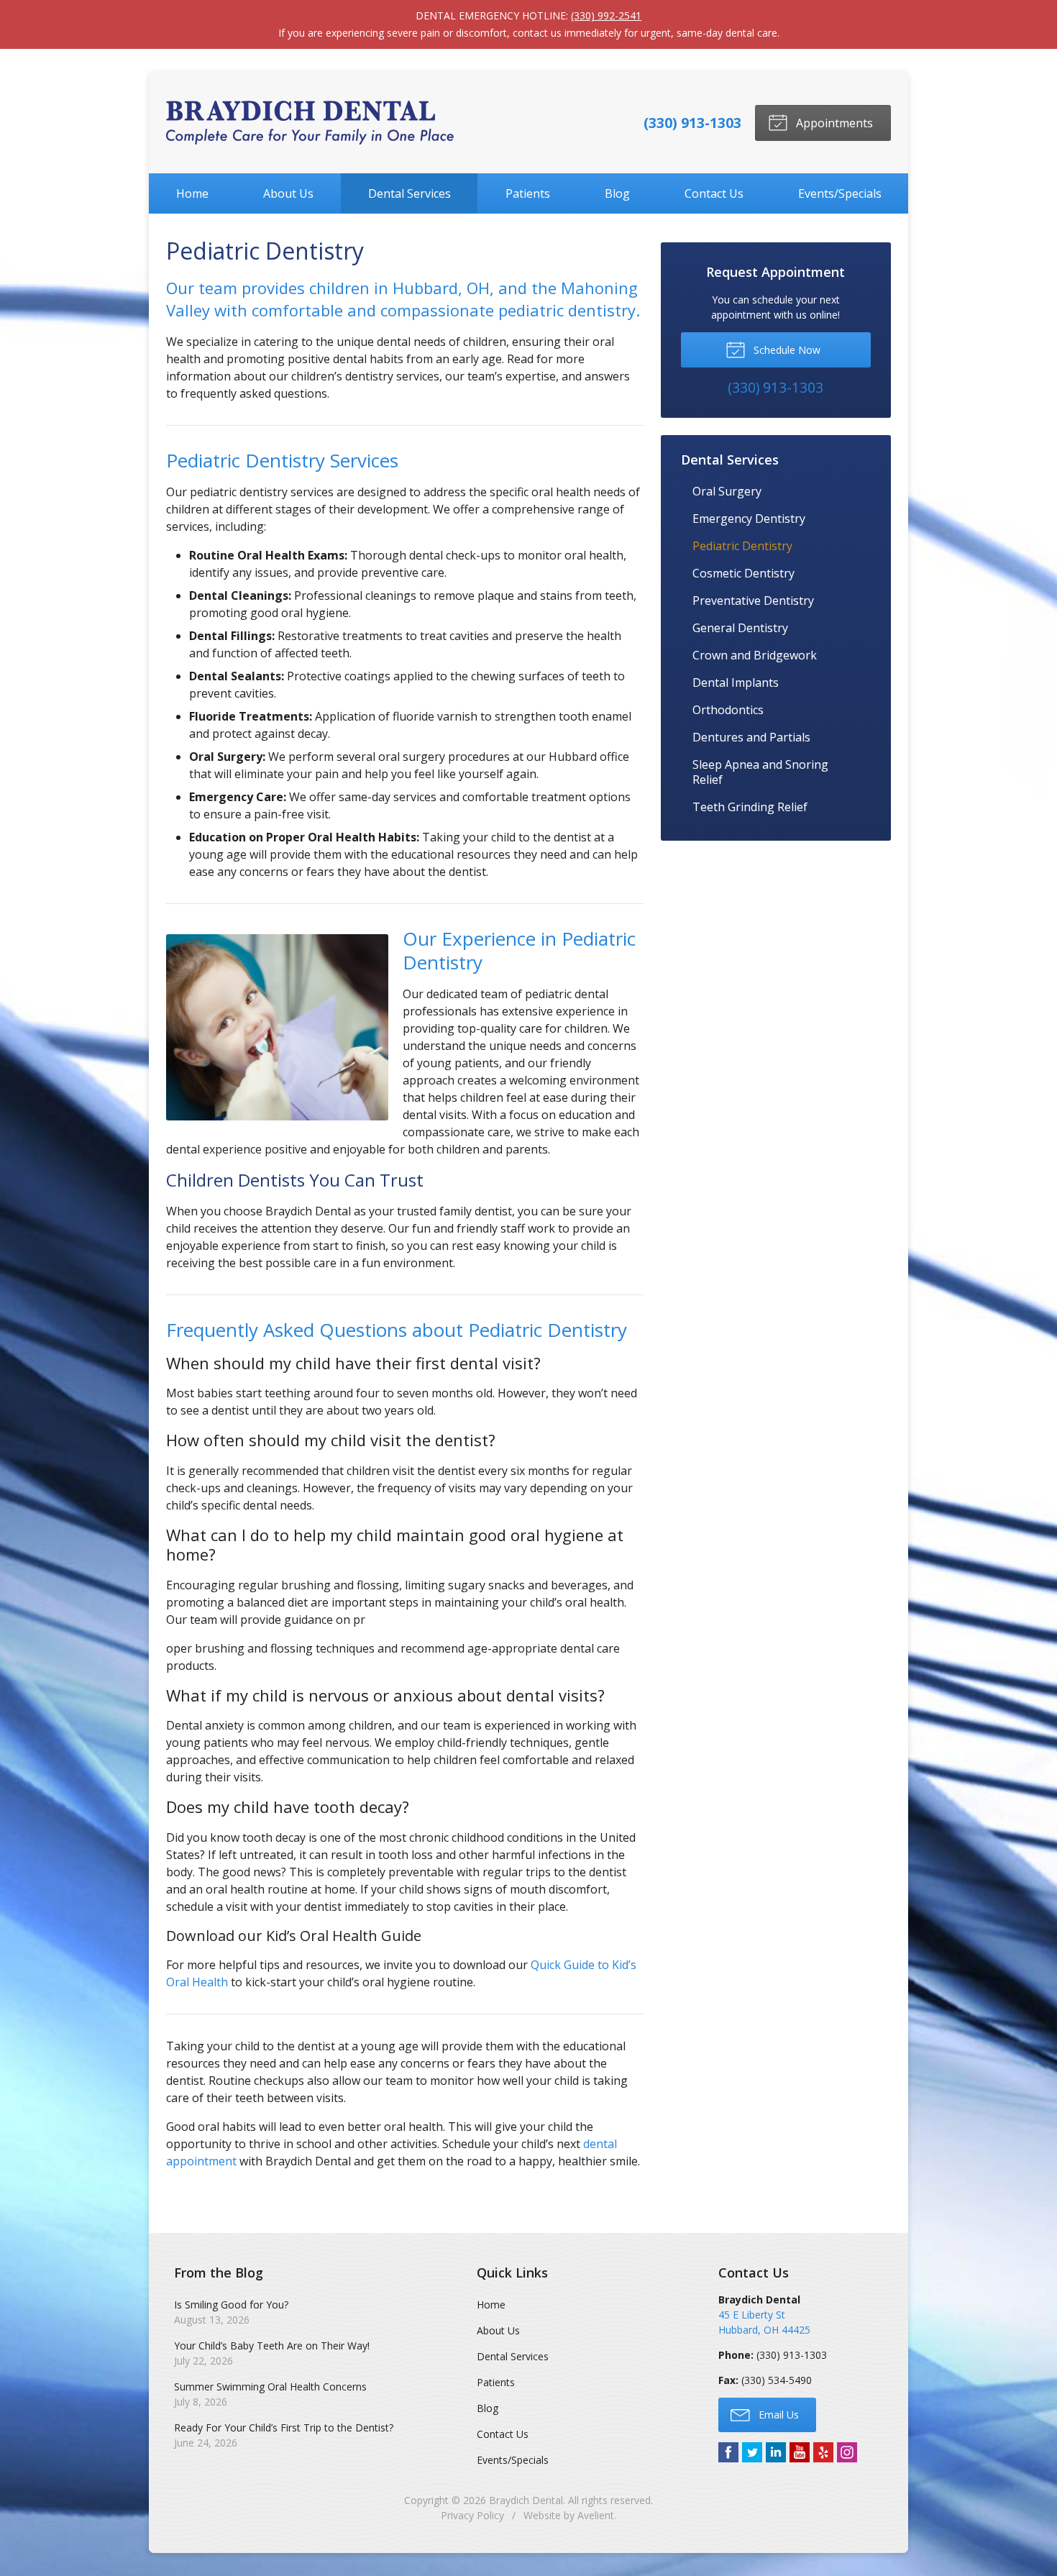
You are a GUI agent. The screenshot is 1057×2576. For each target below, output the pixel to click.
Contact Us (714, 193)
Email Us (777, 2415)
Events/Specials (840, 193)
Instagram (847, 2452)
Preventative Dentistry (753, 600)
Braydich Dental (526, 2500)
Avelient (596, 2515)
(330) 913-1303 (692, 123)
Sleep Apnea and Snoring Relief (760, 772)
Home (192, 193)
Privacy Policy (472, 2515)
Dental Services (409, 193)
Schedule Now (786, 350)
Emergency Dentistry (749, 519)
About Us (288, 193)
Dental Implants (736, 682)
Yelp (823, 2452)
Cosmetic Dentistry (743, 573)
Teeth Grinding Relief (750, 807)
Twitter (752, 2452)
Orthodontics (728, 710)
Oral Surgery (727, 491)
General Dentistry (740, 628)
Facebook (728, 2452)
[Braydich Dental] (310, 123)
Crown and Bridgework (755, 655)
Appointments (833, 123)
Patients (528, 193)
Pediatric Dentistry (742, 546)
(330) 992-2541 (606, 15)
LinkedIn (776, 2452)
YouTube (800, 2452)
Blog (617, 193)
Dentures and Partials (751, 737)
